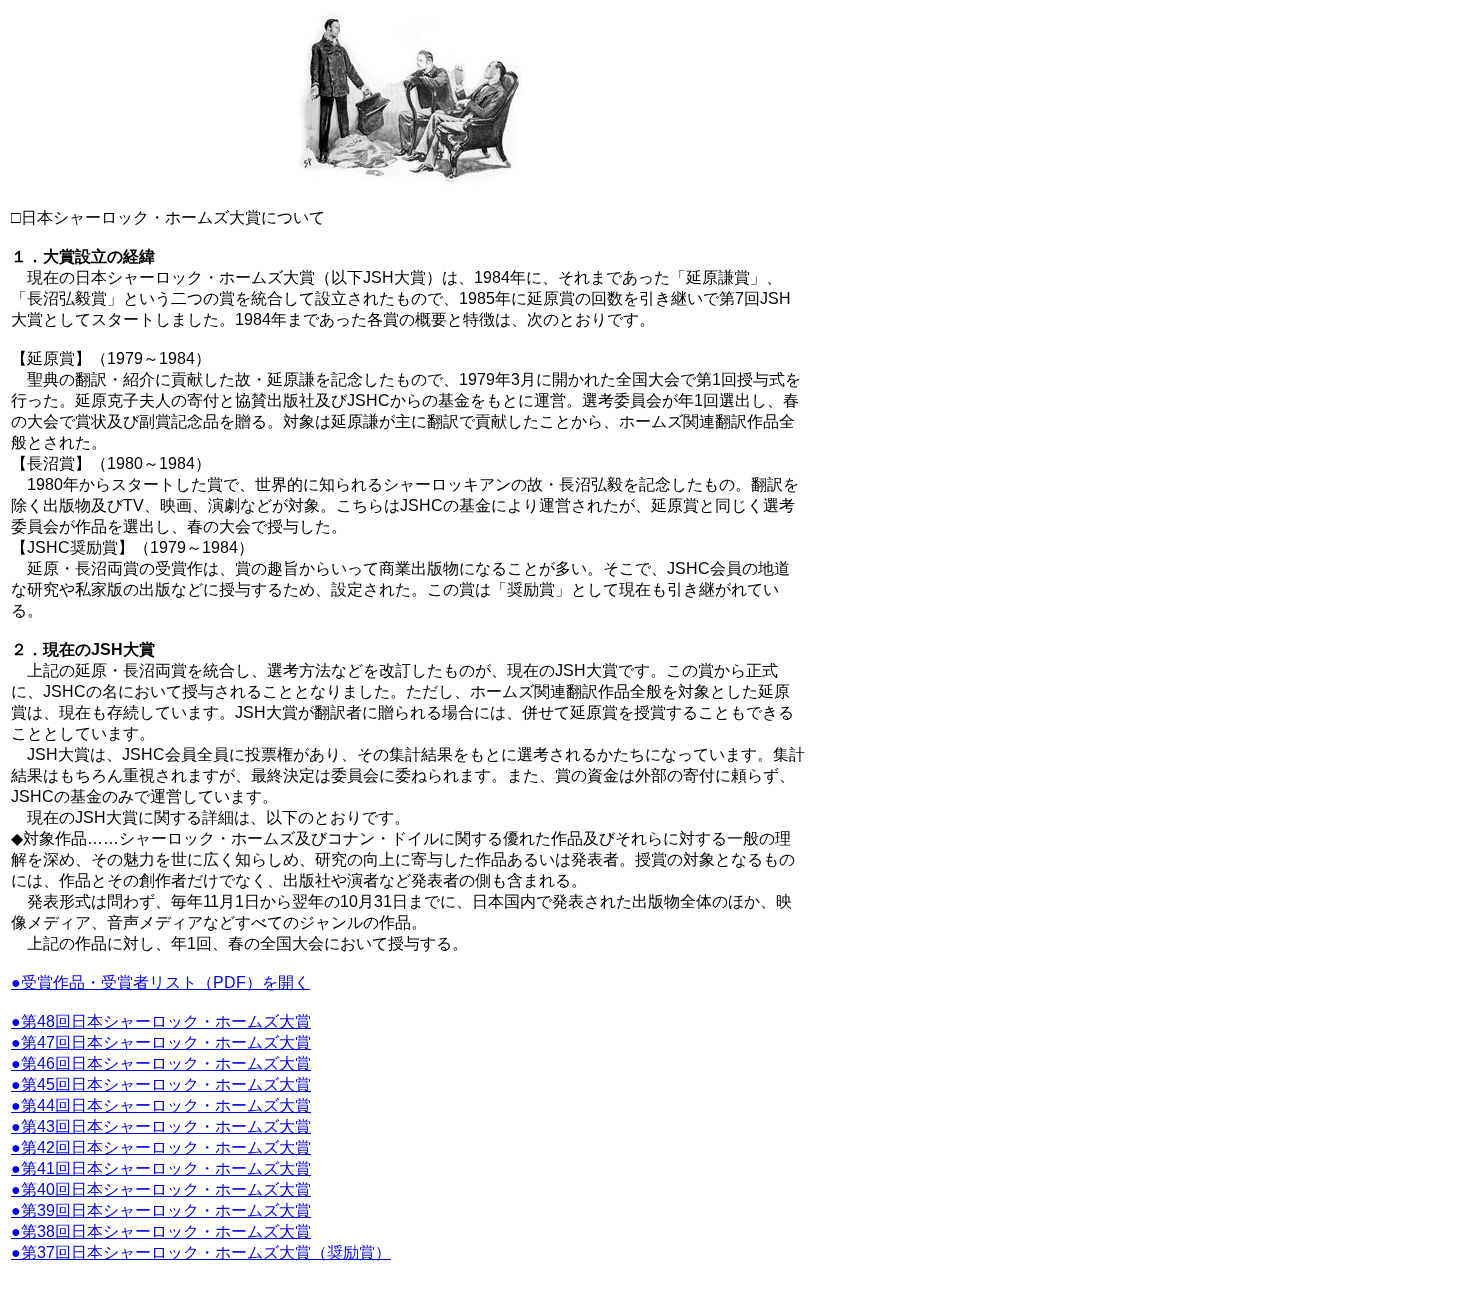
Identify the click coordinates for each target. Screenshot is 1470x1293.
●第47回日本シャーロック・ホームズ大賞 (161, 1042)
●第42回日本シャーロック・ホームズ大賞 (161, 1147)
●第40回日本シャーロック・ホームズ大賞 (161, 1189)
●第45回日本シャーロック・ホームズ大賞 (161, 1084)
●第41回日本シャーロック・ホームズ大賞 (161, 1168)
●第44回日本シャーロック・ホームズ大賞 (161, 1105)
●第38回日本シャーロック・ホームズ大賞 (161, 1231)
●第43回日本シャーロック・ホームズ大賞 (161, 1126)
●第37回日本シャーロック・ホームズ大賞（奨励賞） (201, 1252)
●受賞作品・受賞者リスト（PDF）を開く (160, 982)
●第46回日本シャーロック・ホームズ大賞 (161, 1063)
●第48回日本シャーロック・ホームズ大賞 (161, 1021)
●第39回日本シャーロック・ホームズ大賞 (161, 1210)
